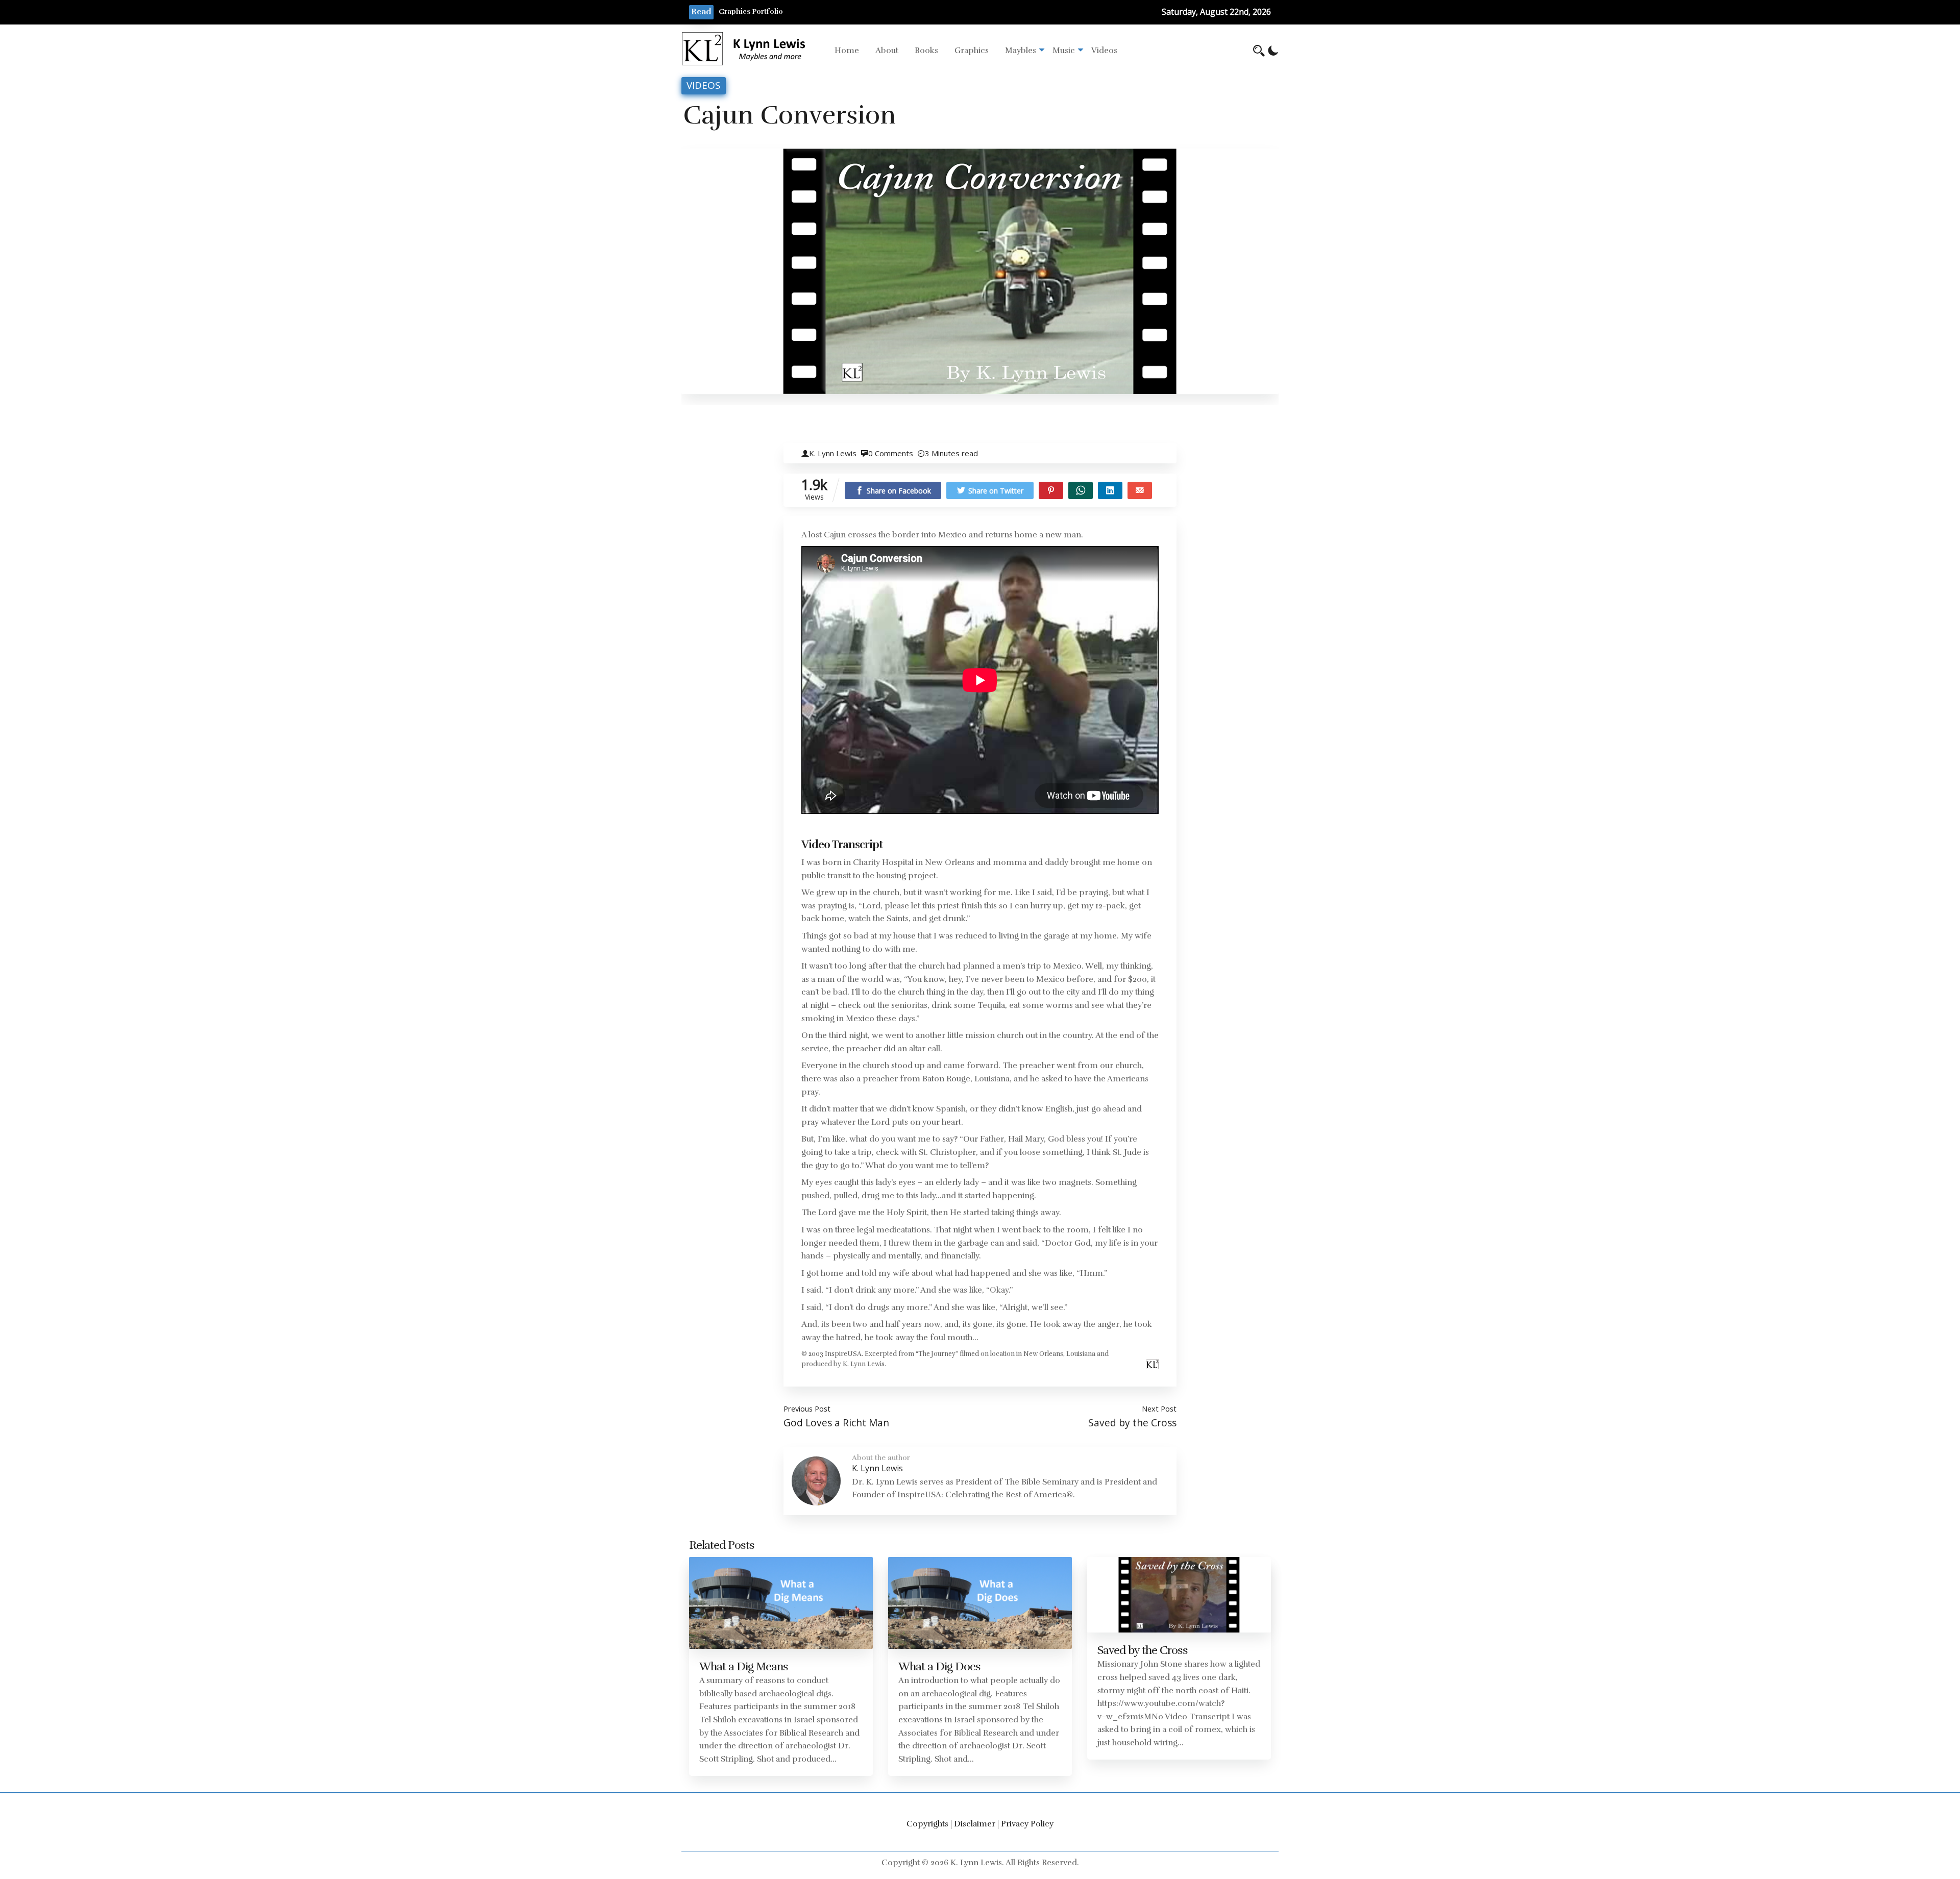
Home (847, 51)
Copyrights (927, 1824)
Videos (1104, 51)
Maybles (1021, 51)
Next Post (1159, 1408)
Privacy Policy (1027, 1824)
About (887, 51)
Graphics (972, 51)
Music (1064, 51)
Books (926, 51)
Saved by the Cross (1132, 1423)
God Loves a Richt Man (836, 1423)
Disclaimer (975, 1824)
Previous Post (807, 1408)
